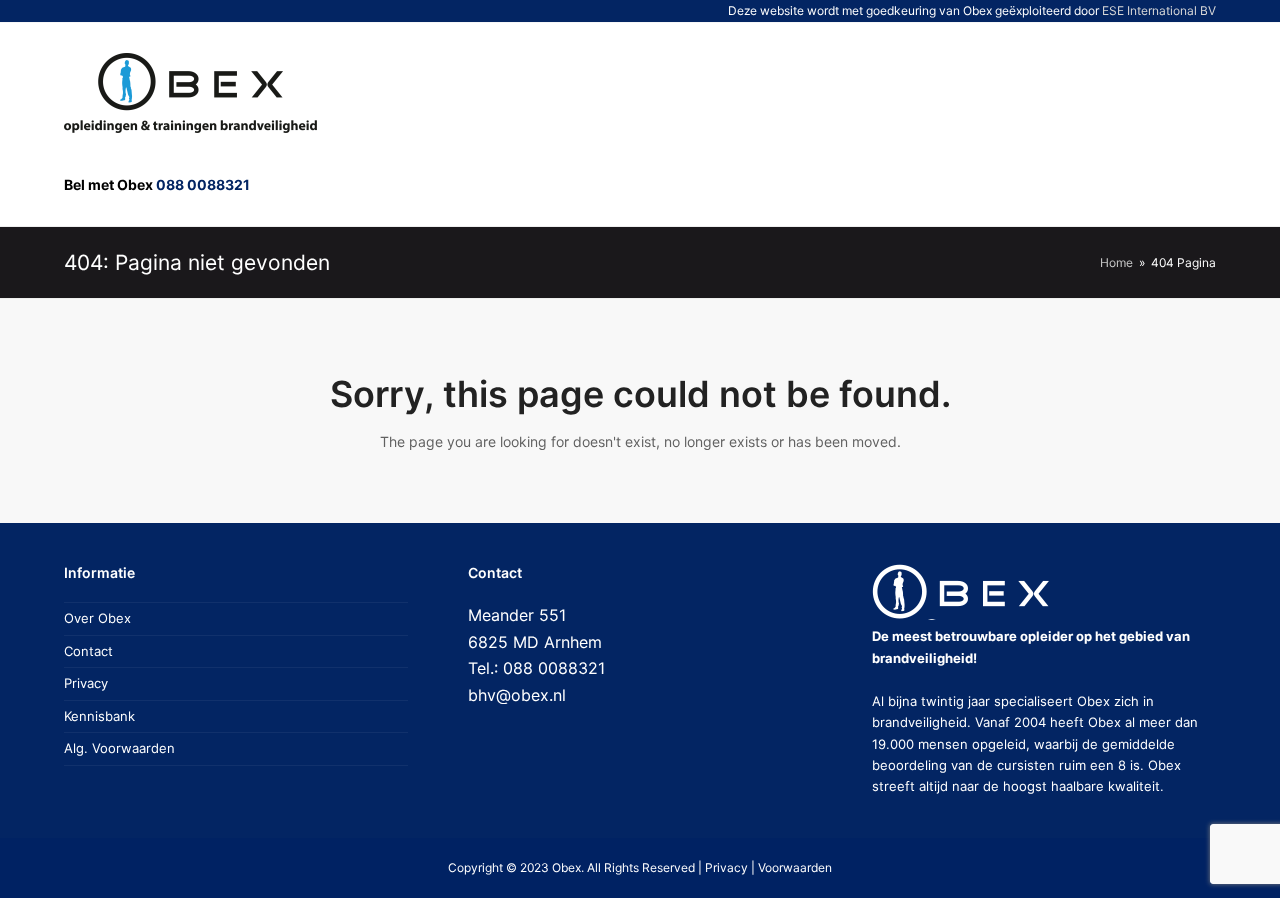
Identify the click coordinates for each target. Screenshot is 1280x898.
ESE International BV (1159, 10)
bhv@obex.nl (517, 695)
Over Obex (97, 618)
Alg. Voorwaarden (119, 748)
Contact (88, 651)
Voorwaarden (795, 867)
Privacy (86, 683)
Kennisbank (99, 716)
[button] (1126, 124)
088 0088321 (203, 184)
